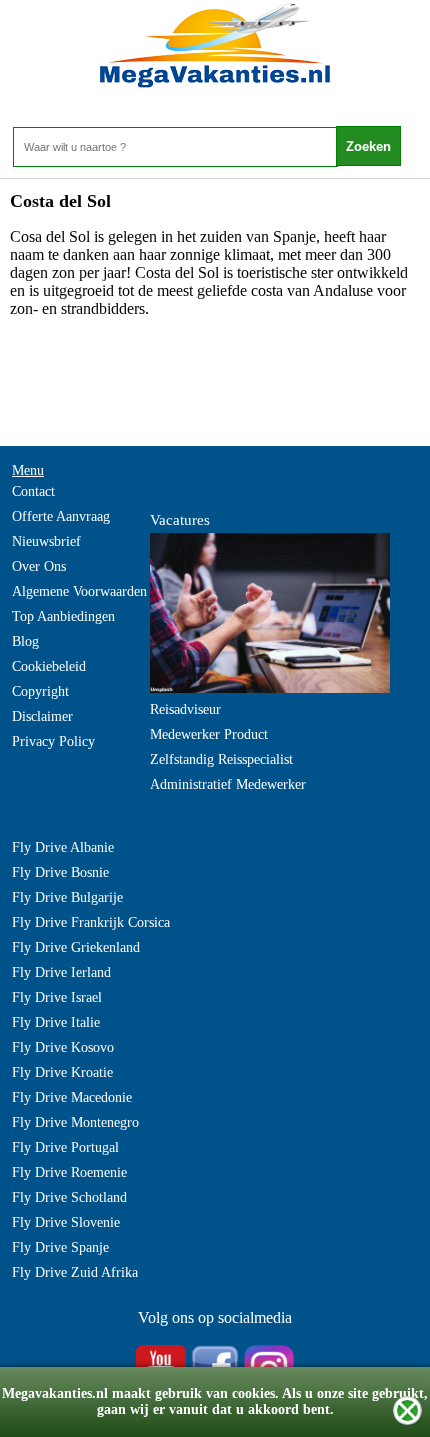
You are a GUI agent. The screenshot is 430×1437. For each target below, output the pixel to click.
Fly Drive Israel (57, 997)
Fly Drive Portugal (65, 1147)
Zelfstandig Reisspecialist (221, 759)
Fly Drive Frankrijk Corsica (91, 922)
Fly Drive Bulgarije (67, 897)
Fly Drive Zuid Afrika (75, 1272)
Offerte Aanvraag (61, 516)
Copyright (40, 691)
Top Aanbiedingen (63, 616)
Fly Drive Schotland (69, 1197)
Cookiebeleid (49, 666)
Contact (33, 491)
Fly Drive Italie (56, 1022)
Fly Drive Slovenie (66, 1222)
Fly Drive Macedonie (72, 1097)
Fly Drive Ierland (61, 972)
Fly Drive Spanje (60, 1247)
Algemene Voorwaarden (79, 591)
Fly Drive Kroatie (62, 1072)
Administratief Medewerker (228, 784)
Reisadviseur (185, 709)
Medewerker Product (209, 734)
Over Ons (39, 566)
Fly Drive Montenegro (75, 1122)
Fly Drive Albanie (63, 847)
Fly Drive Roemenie (69, 1172)
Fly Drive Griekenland (76, 947)
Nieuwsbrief (46, 541)
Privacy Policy (53, 741)
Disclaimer (42, 716)
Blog (25, 641)
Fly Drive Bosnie (60, 872)
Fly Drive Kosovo (63, 1047)
